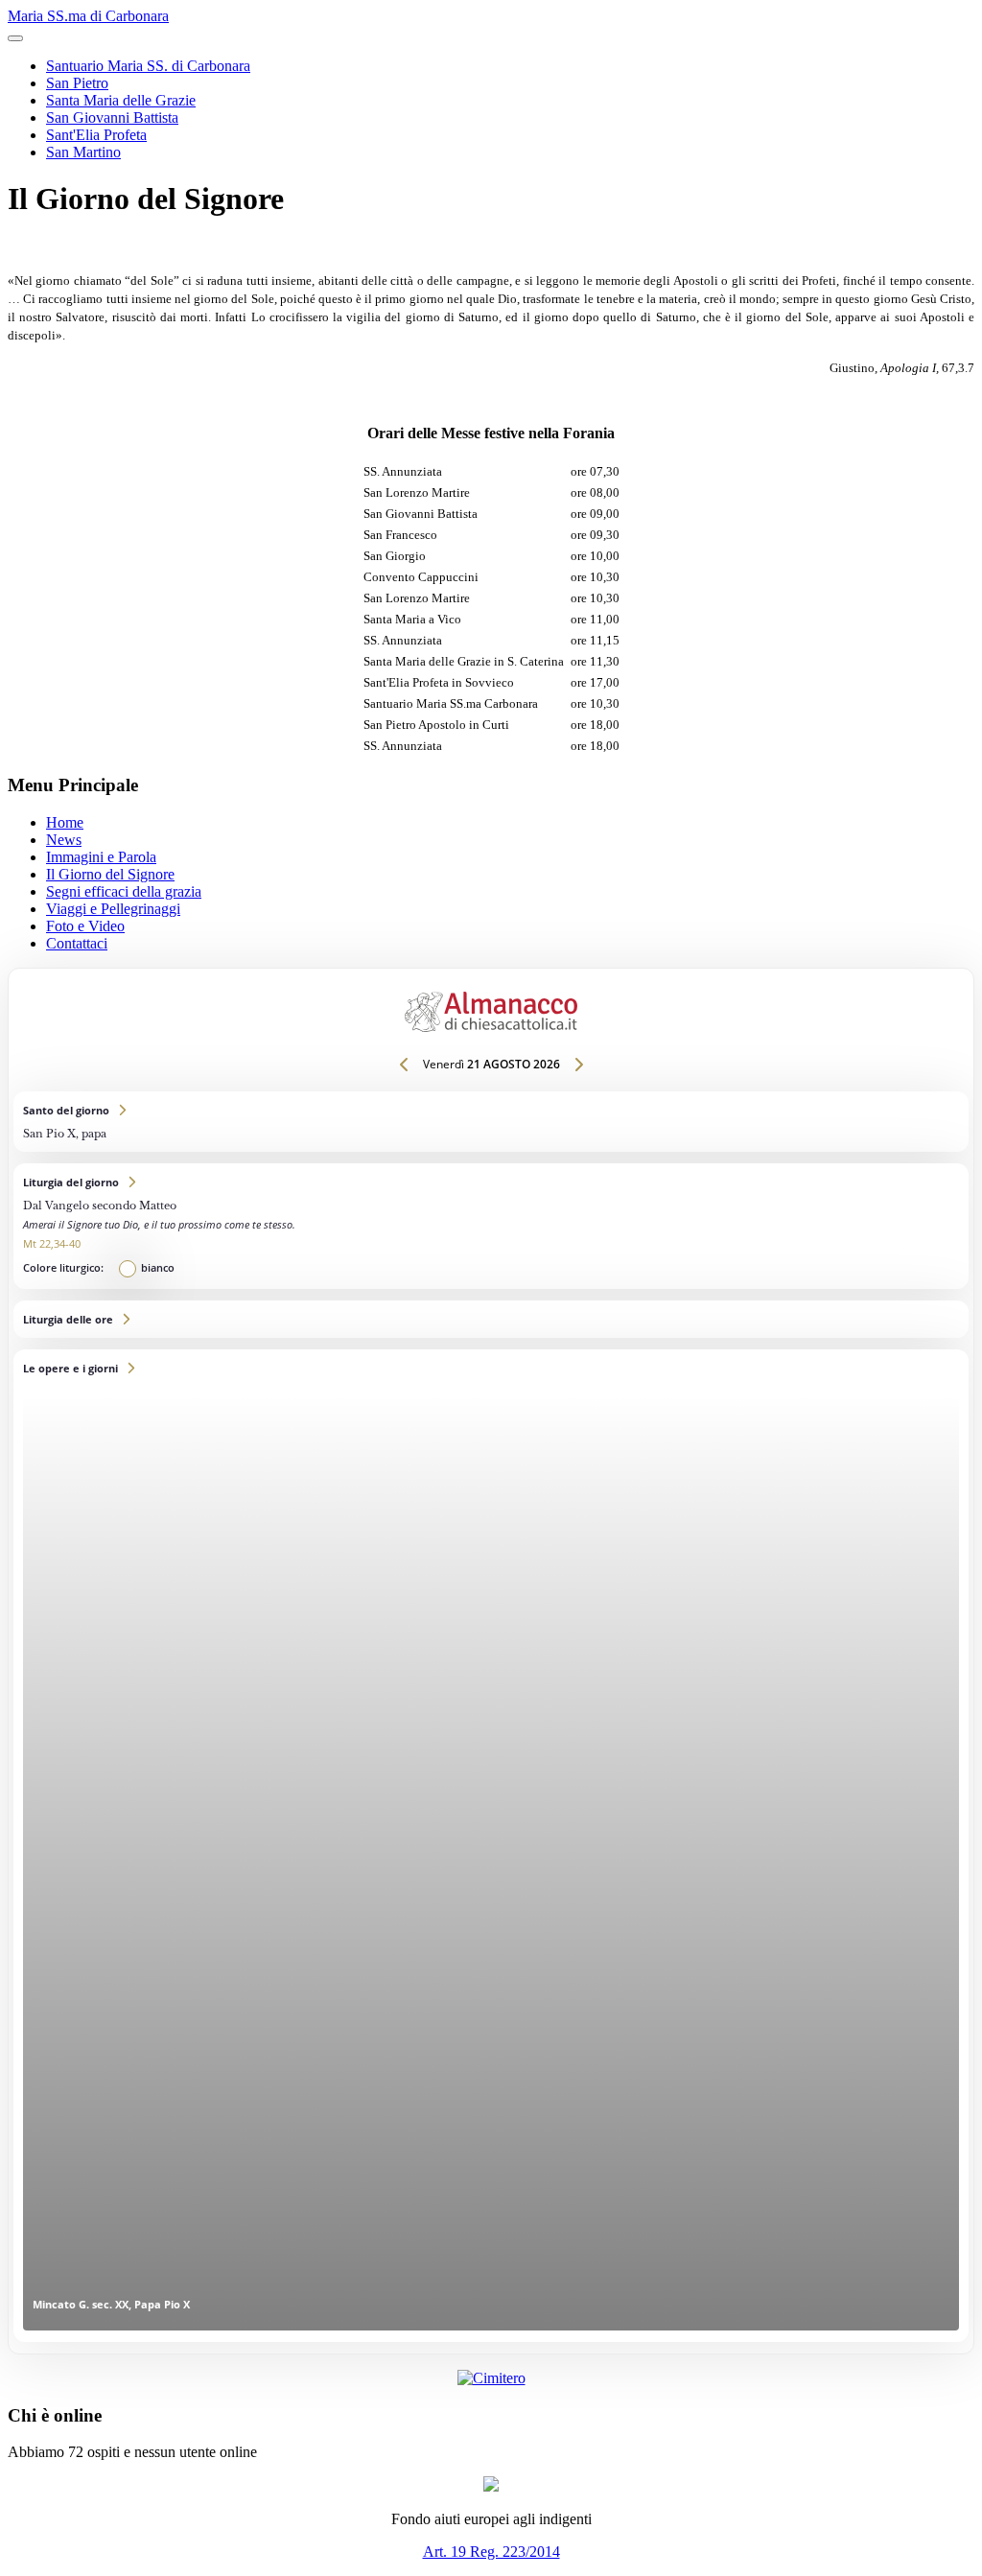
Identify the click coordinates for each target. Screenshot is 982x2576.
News (64, 840)
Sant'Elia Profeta (96, 135)
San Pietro (77, 83)
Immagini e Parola (101, 857)
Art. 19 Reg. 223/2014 (491, 2552)
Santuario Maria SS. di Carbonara (148, 66)
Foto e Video (85, 926)
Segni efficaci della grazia (124, 891)
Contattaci (77, 943)
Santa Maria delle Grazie (121, 100)
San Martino (83, 152)
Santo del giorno (491, 1122)
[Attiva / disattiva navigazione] (15, 38)
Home (65, 822)
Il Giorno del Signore (110, 874)
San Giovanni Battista (112, 117)
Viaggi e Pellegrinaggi (113, 909)
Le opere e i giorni (491, 1846)
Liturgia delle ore (491, 1319)
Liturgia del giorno (491, 1226)
